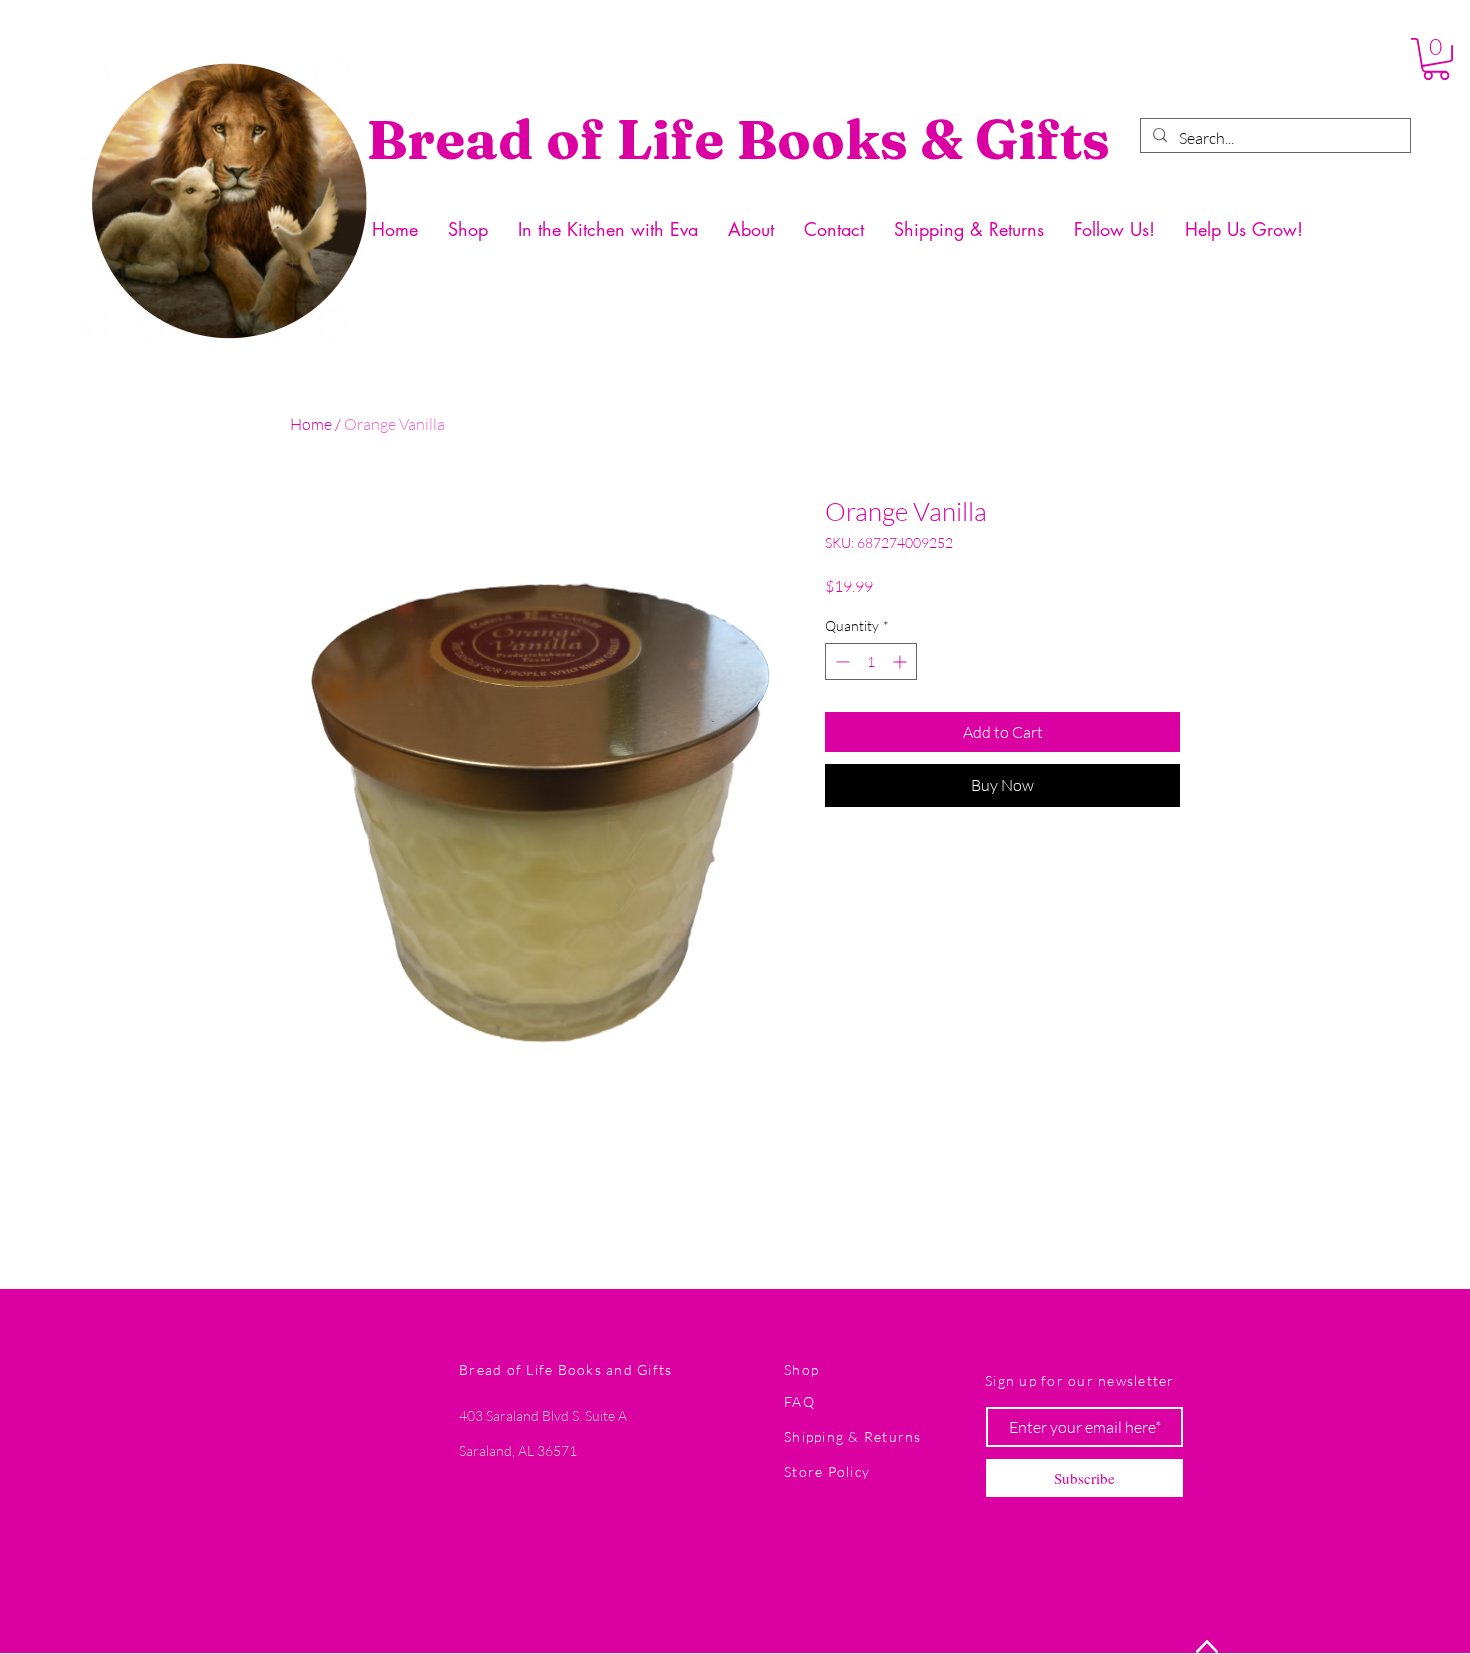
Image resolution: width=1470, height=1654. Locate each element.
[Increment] (901, 661)
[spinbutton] (871, 661)
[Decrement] (840, 661)
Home (311, 424)
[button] (1436, 59)
